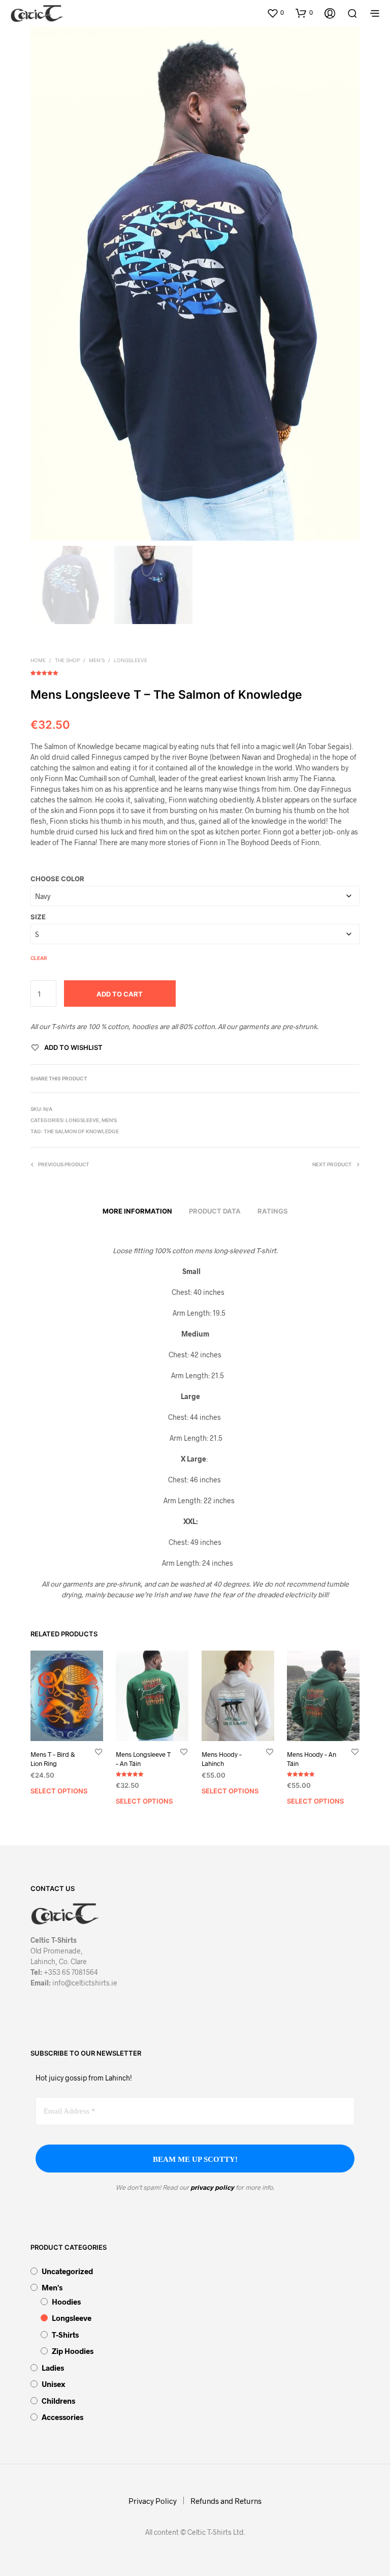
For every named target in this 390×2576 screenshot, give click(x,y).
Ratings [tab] (273, 1211)
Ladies (53, 2368)
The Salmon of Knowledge (81, 1131)
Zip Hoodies (73, 2351)
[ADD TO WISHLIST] (99, 1751)
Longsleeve (131, 660)
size (38, 917)
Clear (39, 958)
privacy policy (212, 2187)
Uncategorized (67, 2271)
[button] (275, 13)
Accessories (62, 2417)
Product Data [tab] (215, 1211)
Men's (97, 660)
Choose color (57, 879)
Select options (59, 1791)
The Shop (67, 660)
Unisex (53, 2384)
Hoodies (66, 2302)
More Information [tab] (137, 1211)
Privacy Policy (153, 2501)
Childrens (58, 2401)
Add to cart (120, 994)
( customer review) (195, 671)
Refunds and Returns (226, 2501)
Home (38, 660)
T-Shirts (65, 2335)
